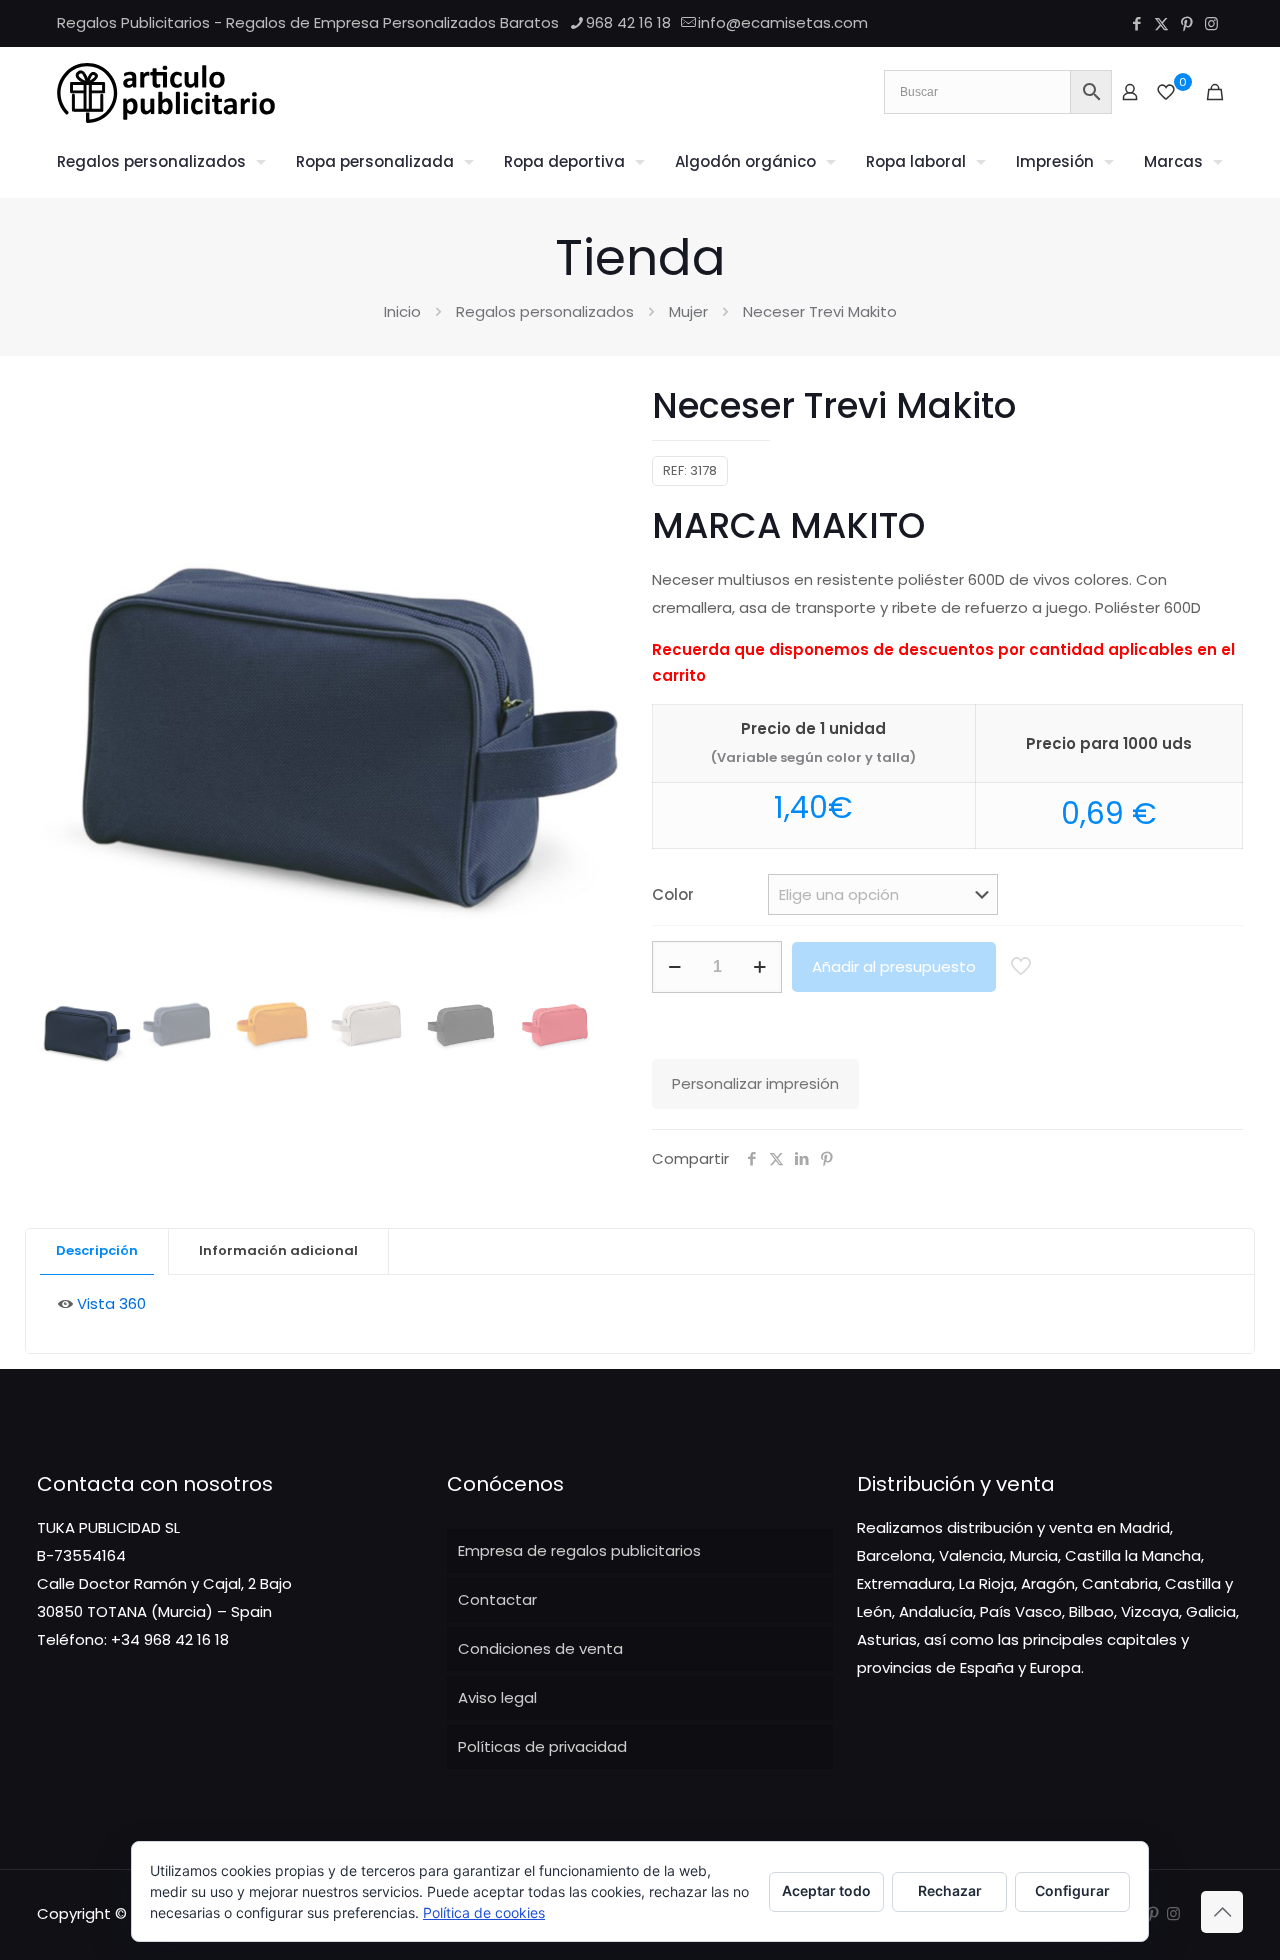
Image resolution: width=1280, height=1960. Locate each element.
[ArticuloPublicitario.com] (166, 92)
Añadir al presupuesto (894, 966)
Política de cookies (484, 1912)
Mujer (688, 311)
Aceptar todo (826, 1890)
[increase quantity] (759, 967)
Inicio (402, 311)
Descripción (97, 1250)
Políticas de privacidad (542, 1746)
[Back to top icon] (1222, 1912)
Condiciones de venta (540, 1648)
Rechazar (950, 1890)
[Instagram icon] (1211, 23)
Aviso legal (497, 1697)
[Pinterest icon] (1186, 23)
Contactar (497, 1599)
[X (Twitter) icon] (1161, 23)
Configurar (1072, 1890)
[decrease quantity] (674, 967)
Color (673, 894)
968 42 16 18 (628, 22)
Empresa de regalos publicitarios (579, 1550)
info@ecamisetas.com (783, 22)
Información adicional (278, 1250)
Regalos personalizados (545, 311)
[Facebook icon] (1136, 23)
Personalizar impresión (755, 1083)
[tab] (97, 1251)
